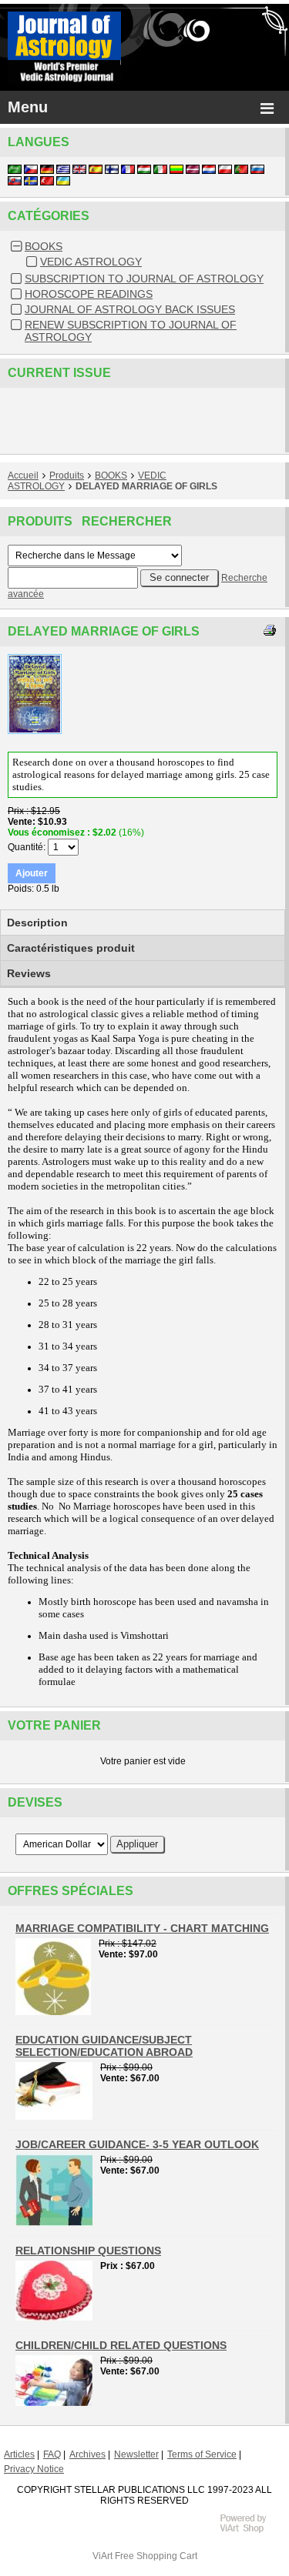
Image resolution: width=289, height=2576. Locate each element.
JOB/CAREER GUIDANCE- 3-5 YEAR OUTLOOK (137, 2144)
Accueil (23, 475)
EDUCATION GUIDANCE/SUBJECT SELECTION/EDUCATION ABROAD (104, 2046)
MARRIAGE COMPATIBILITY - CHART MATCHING (142, 1928)
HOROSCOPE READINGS (89, 294)
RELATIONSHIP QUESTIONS (88, 2251)
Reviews (29, 973)
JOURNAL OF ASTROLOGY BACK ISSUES (130, 309)
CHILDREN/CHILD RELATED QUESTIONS (121, 2345)
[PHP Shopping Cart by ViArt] (250, 2531)
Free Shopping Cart (156, 2556)
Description (37, 923)
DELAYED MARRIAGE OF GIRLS (146, 486)
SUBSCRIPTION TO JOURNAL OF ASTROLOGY (144, 279)
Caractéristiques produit (71, 948)
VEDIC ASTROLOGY (91, 262)
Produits (67, 475)
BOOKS (44, 246)
